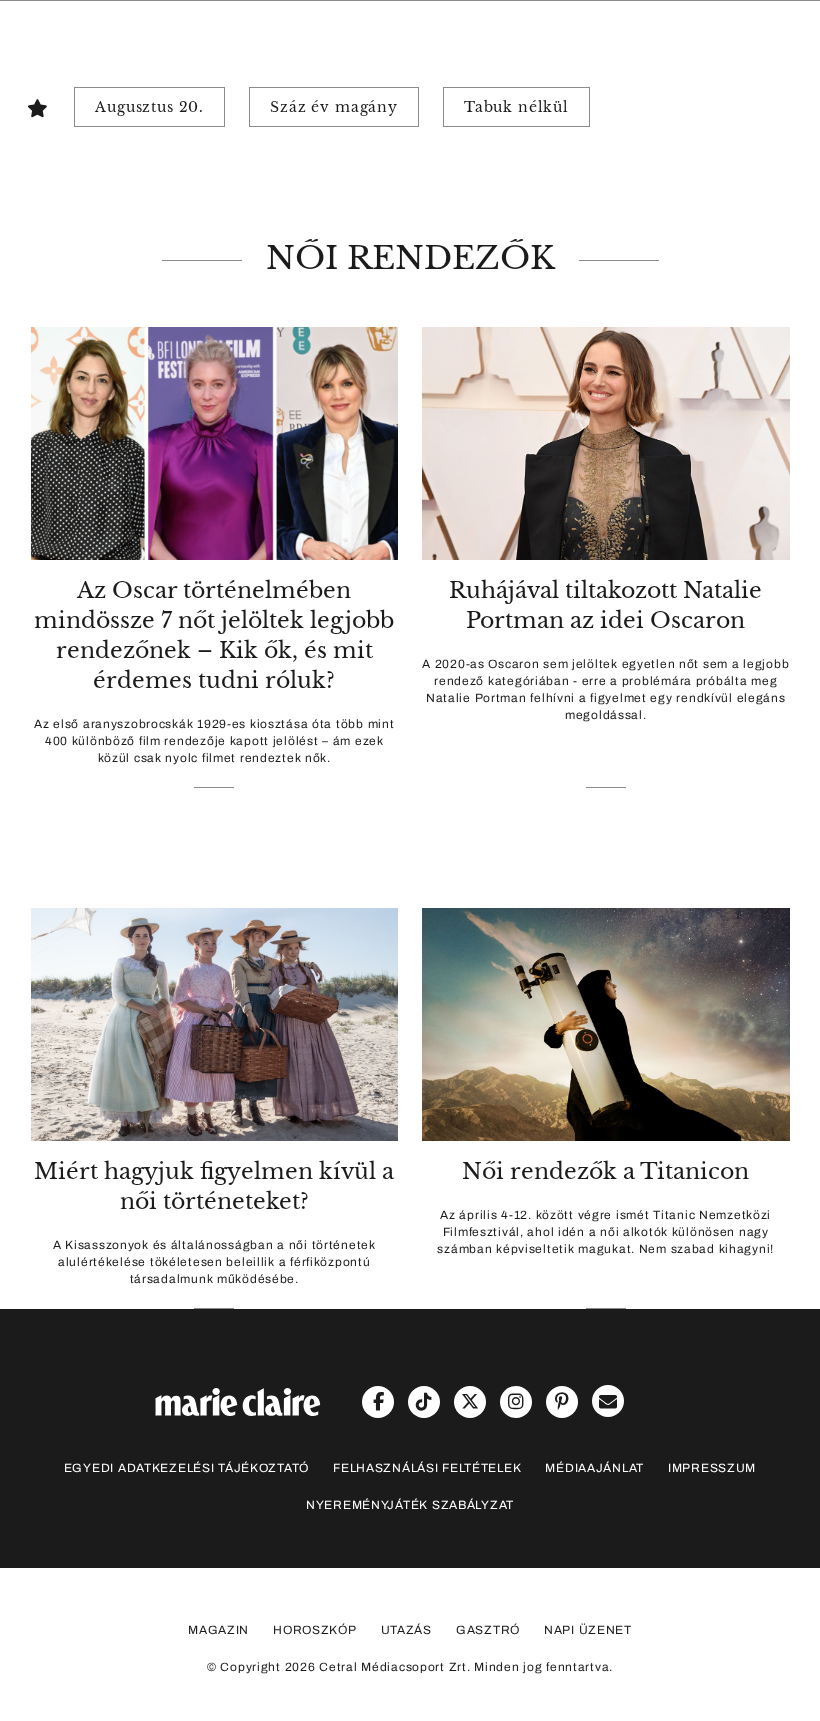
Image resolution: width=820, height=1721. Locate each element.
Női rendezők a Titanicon (605, 1171)
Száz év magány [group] (334, 107)
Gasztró (488, 1630)
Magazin (218, 1630)
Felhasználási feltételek (427, 1468)
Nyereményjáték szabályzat (410, 1505)
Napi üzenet (588, 1630)
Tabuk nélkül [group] (516, 107)
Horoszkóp (314, 1630)
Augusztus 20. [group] (149, 107)
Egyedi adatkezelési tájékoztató (186, 1468)
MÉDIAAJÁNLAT (594, 1468)
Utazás (406, 1630)
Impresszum (712, 1468)
